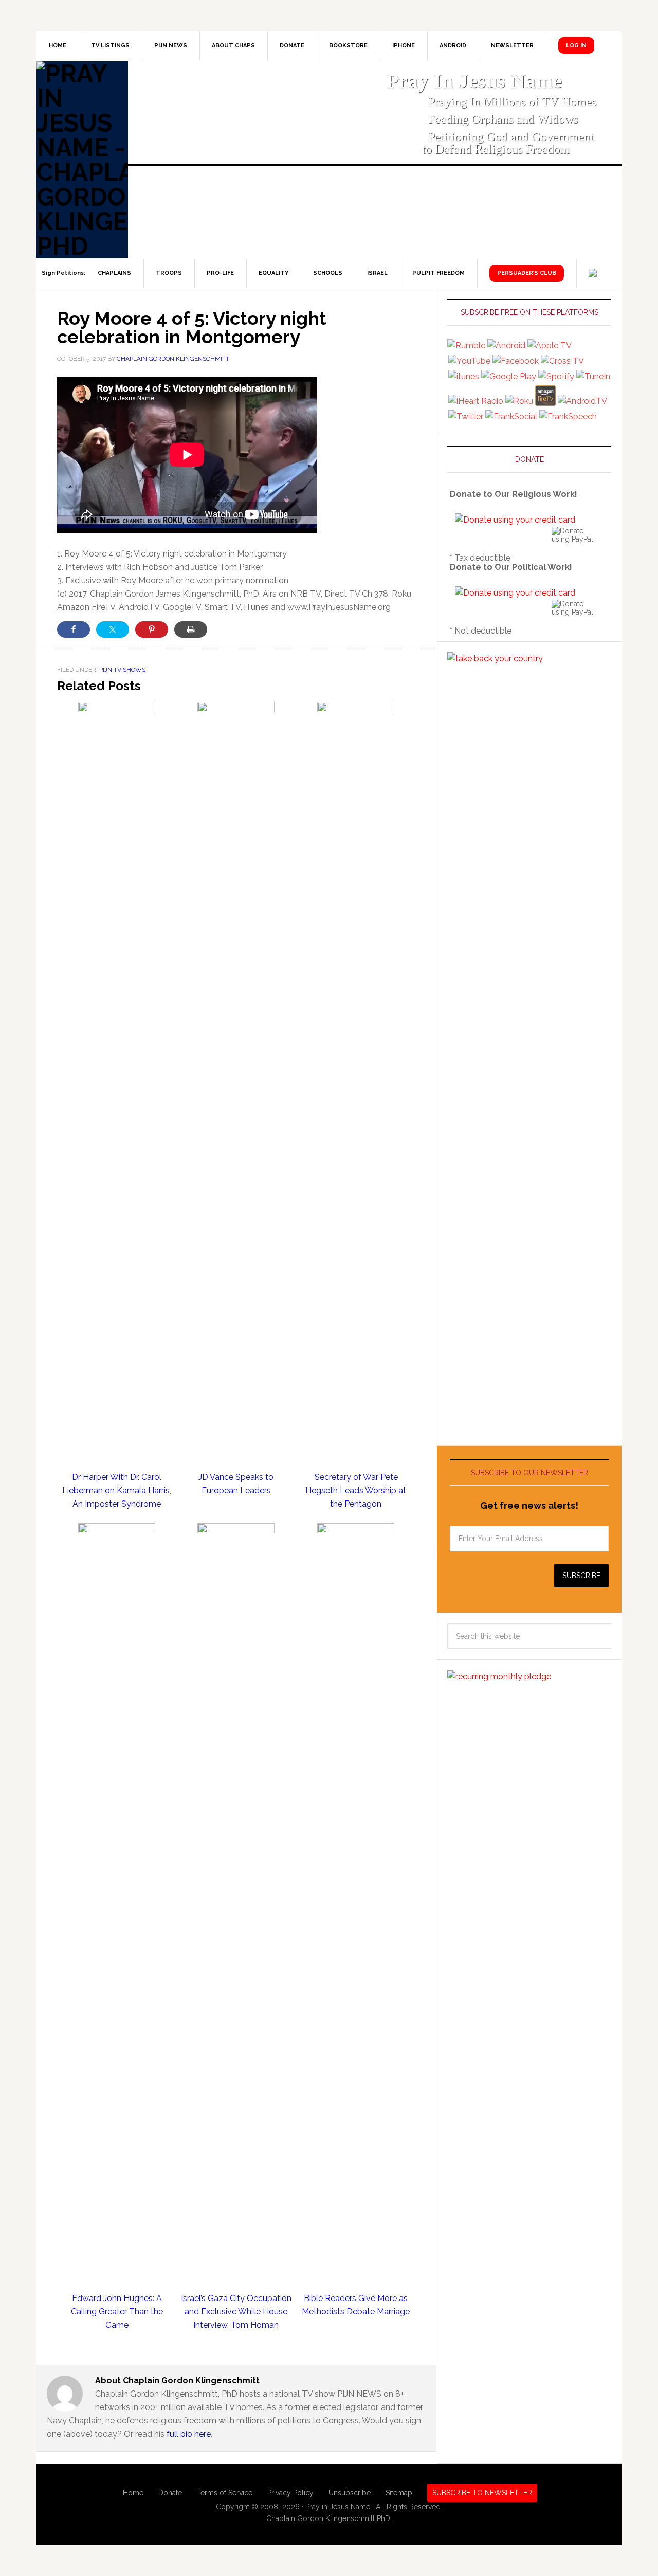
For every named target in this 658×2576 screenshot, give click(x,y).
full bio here (189, 2434)
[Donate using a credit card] (515, 520)
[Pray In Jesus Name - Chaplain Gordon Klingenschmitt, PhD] (82, 160)
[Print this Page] (191, 629)
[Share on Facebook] (74, 629)
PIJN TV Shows (122, 670)
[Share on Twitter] (113, 629)
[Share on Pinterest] (152, 629)
